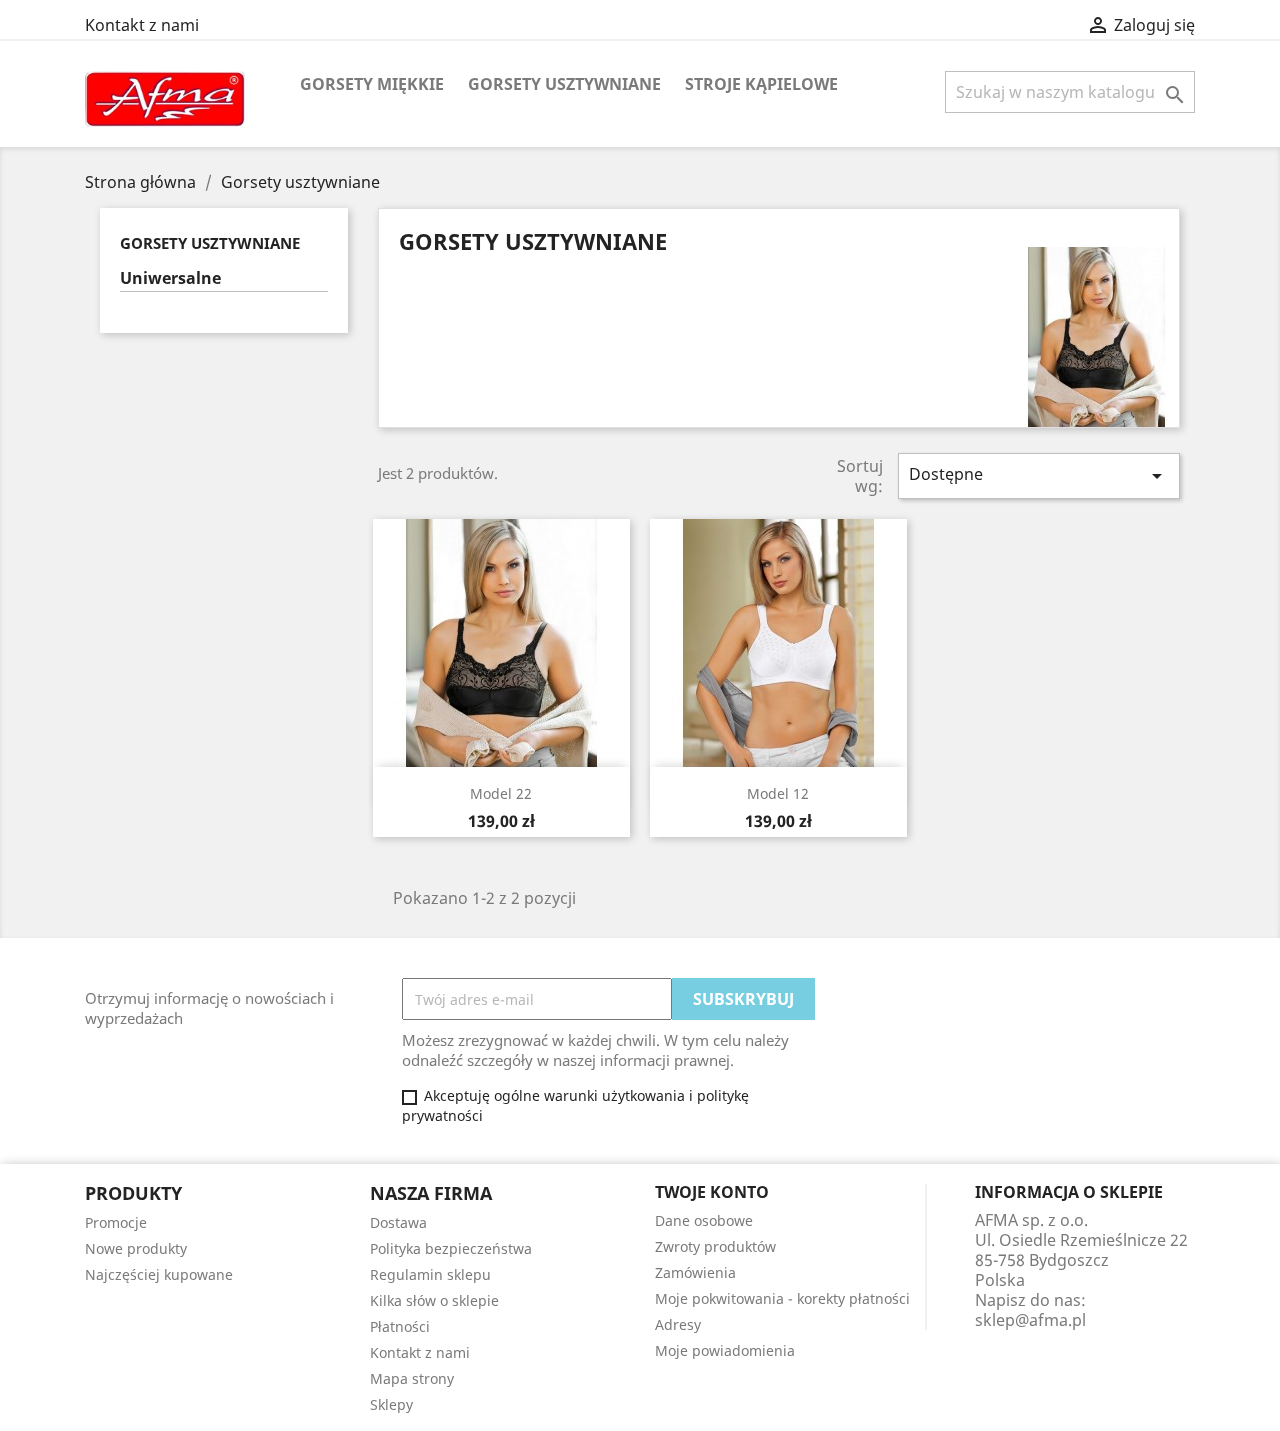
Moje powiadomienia (725, 1350)
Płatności (400, 1326)
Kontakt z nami (142, 25)
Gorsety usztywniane (564, 84)
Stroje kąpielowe (761, 84)
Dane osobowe (704, 1220)
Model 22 (501, 793)
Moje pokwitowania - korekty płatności (782, 1298)
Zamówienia (695, 1272)
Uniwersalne (170, 278)
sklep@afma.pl (1030, 1320)
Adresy (678, 1324)
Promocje (116, 1222)
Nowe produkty (136, 1248)
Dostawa (398, 1222)
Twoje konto (712, 1192)
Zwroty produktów (715, 1246)
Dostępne (1039, 475)
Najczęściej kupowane (159, 1274)
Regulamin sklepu (430, 1274)
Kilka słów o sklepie (434, 1300)
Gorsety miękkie (372, 84)
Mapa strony (412, 1378)
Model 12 (778, 793)
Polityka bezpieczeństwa (451, 1248)
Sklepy (391, 1404)
